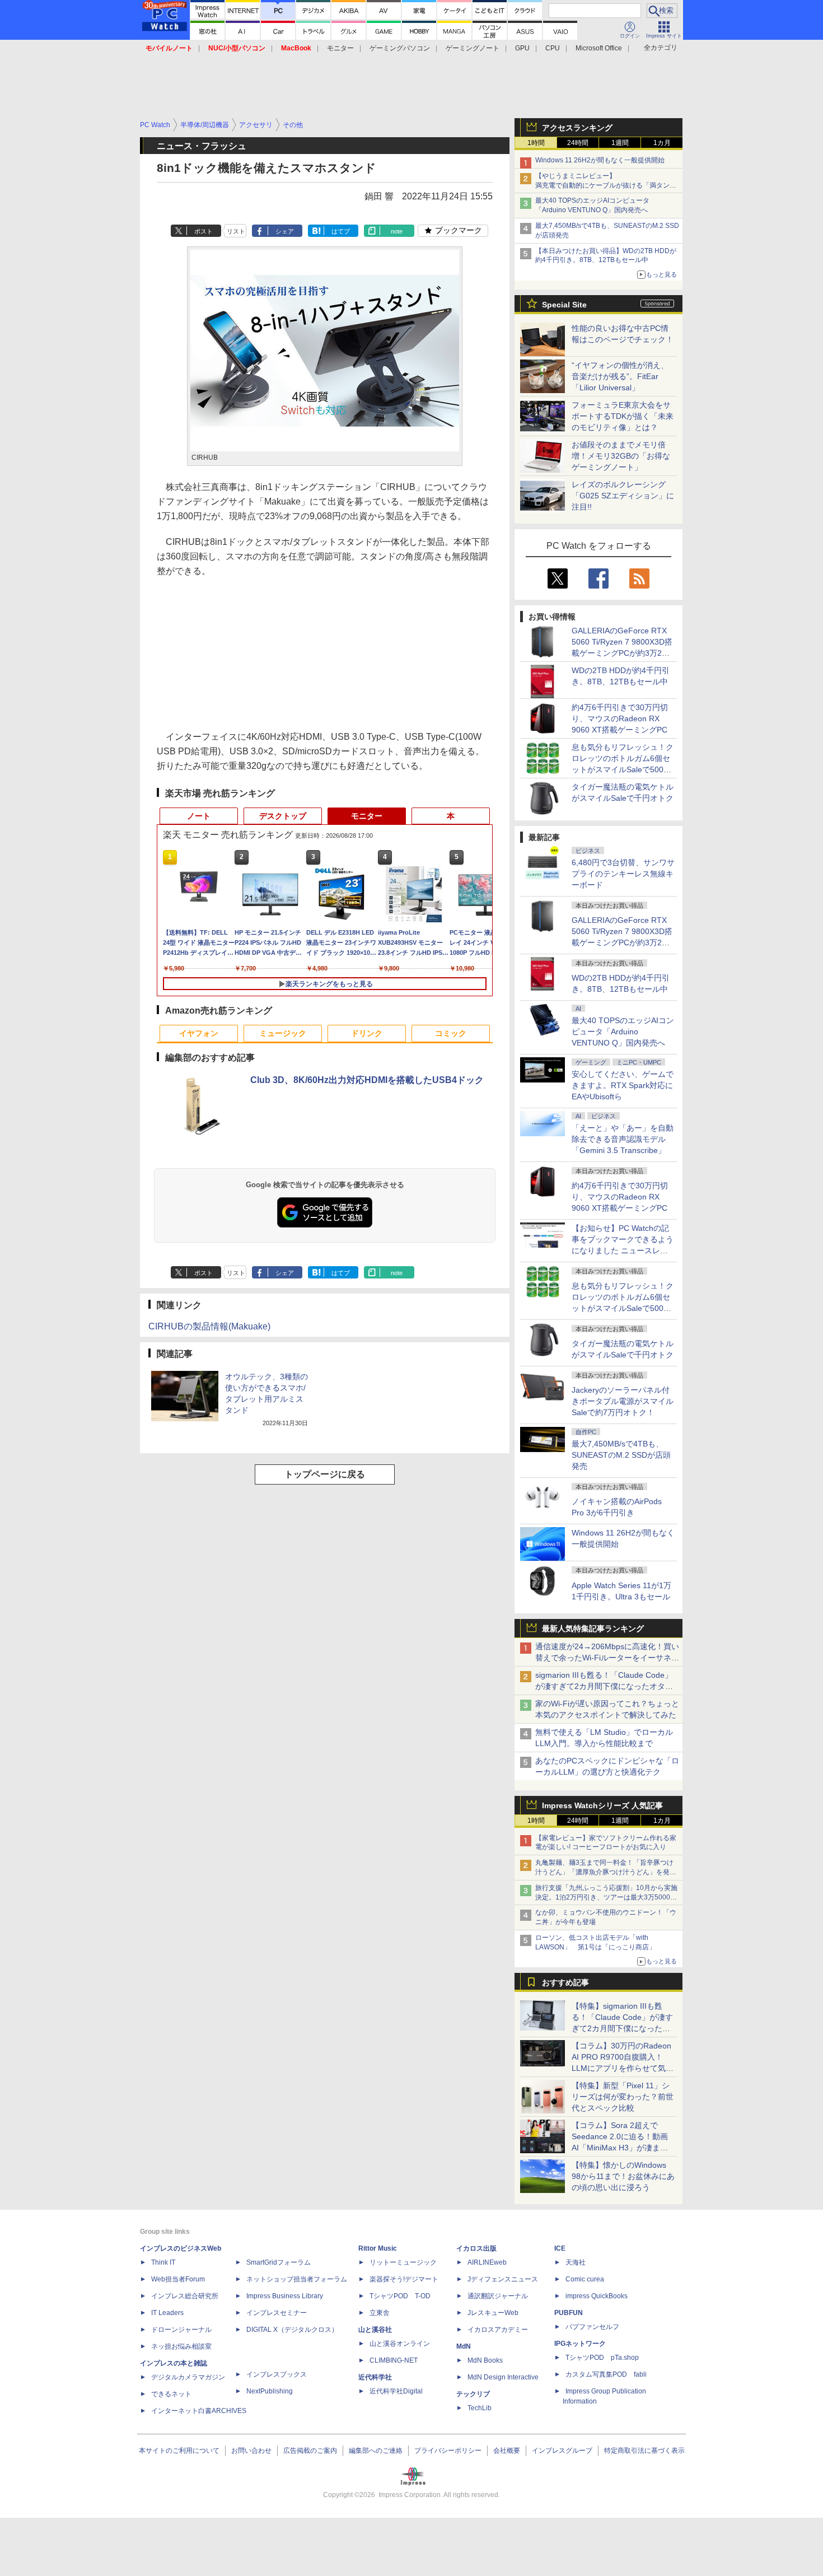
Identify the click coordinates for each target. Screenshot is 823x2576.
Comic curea (585, 2279)
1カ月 (662, 143)
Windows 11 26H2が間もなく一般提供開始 (600, 160)
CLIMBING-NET (394, 2360)
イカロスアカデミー (498, 2330)
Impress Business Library (285, 2296)
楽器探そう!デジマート (404, 2279)
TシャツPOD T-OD (400, 2296)
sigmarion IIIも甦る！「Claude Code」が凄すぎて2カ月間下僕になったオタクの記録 (604, 1686)
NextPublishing (270, 2391)
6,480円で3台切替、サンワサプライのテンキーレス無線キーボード (623, 874)
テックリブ (473, 2394)
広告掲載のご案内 (310, 2451)
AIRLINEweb (487, 2262)
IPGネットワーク (580, 2344)
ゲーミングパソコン (400, 48)
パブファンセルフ (592, 2327)
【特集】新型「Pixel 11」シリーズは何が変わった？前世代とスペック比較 (623, 2097)
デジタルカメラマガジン (188, 2377)
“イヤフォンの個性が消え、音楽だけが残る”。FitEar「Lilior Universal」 (620, 376)
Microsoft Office (599, 48)
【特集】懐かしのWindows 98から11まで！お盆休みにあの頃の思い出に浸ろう (623, 2176)
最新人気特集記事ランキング (593, 1628)
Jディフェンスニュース (503, 2279)
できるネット (171, 2394)
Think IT (163, 2262)
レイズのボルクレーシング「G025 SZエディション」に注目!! (623, 496)
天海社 (576, 2262)
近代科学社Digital (396, 2391)
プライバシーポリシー (448, 2451)
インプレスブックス (277, 2374)
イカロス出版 (476, 2248)
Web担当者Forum (178, 2279)
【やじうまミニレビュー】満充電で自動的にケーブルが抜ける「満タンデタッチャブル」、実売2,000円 (606, 185)
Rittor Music (378, 2248)
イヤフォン (199, 1033)
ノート (199, 816)
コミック (451, 1033)
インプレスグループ (562, 2451)
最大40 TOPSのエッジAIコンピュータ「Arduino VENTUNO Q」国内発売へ (623, 1032)
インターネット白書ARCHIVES (199, 2411)
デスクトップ (283, 816)
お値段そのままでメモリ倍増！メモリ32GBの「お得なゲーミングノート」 (621, 456)
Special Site (564, 305)
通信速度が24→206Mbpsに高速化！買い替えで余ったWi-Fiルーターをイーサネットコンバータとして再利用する (607, 1658)
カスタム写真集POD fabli (606, 2374)
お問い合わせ (251, 2451)
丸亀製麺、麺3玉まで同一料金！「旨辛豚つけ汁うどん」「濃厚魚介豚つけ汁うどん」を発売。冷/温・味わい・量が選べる (604, 1872)
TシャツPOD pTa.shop (602, 2358)
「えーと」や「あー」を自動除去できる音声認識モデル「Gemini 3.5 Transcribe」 (623, 1139)
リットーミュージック (403, 2262)
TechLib (480, 2408)
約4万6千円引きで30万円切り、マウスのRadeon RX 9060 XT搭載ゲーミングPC (620, 718)
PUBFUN (569, 2313)
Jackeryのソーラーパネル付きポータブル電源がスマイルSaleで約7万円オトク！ (623, 1401)
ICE (560, 2248)
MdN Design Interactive (503, 2377)
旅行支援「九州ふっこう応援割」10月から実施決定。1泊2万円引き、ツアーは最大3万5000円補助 (606, 1897)
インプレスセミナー (277, 2313)
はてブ (341, 231)
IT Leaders (167, 2313)
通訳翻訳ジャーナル (498, 2296)
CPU (553, 48)
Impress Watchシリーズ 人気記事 (602, 1805)
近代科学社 (375, 2377)
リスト (236, 231)
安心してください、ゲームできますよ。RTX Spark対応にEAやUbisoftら (623, 1085)
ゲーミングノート (473, 48)
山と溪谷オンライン (400, 2344)
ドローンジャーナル (181, 2330)
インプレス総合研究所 (185, 2296)
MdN (464, 2346)
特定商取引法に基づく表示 (644, 2451)
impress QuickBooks (597, 2296)
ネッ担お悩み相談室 (181, 2346)
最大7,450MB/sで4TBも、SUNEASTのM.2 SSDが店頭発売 (621, 1455)
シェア (285, 231)
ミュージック (283, 1033)
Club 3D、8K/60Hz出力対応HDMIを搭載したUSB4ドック (367, 1080)
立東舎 (380, 2313)
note (397, 231)
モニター (340, 48)
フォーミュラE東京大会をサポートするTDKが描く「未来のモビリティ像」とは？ (623, 416)
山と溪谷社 (375, 2330)
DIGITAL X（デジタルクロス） (292, 2330)
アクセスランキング (577, 128)
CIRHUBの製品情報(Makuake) (209, 1326)
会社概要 (507, 2451)
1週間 (620, 143)
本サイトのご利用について (179, 2451)
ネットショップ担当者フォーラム (297, 2279)
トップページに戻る (325, 1474)
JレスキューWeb (493, 2313)
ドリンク (367, 1033)
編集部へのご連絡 (376, 2451)
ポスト (204, 231)
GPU (522, 48)
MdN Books (485, 2360)
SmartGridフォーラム (279, 2262)
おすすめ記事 (565, 1982)
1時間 (536, 143)
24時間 (578, 143)
